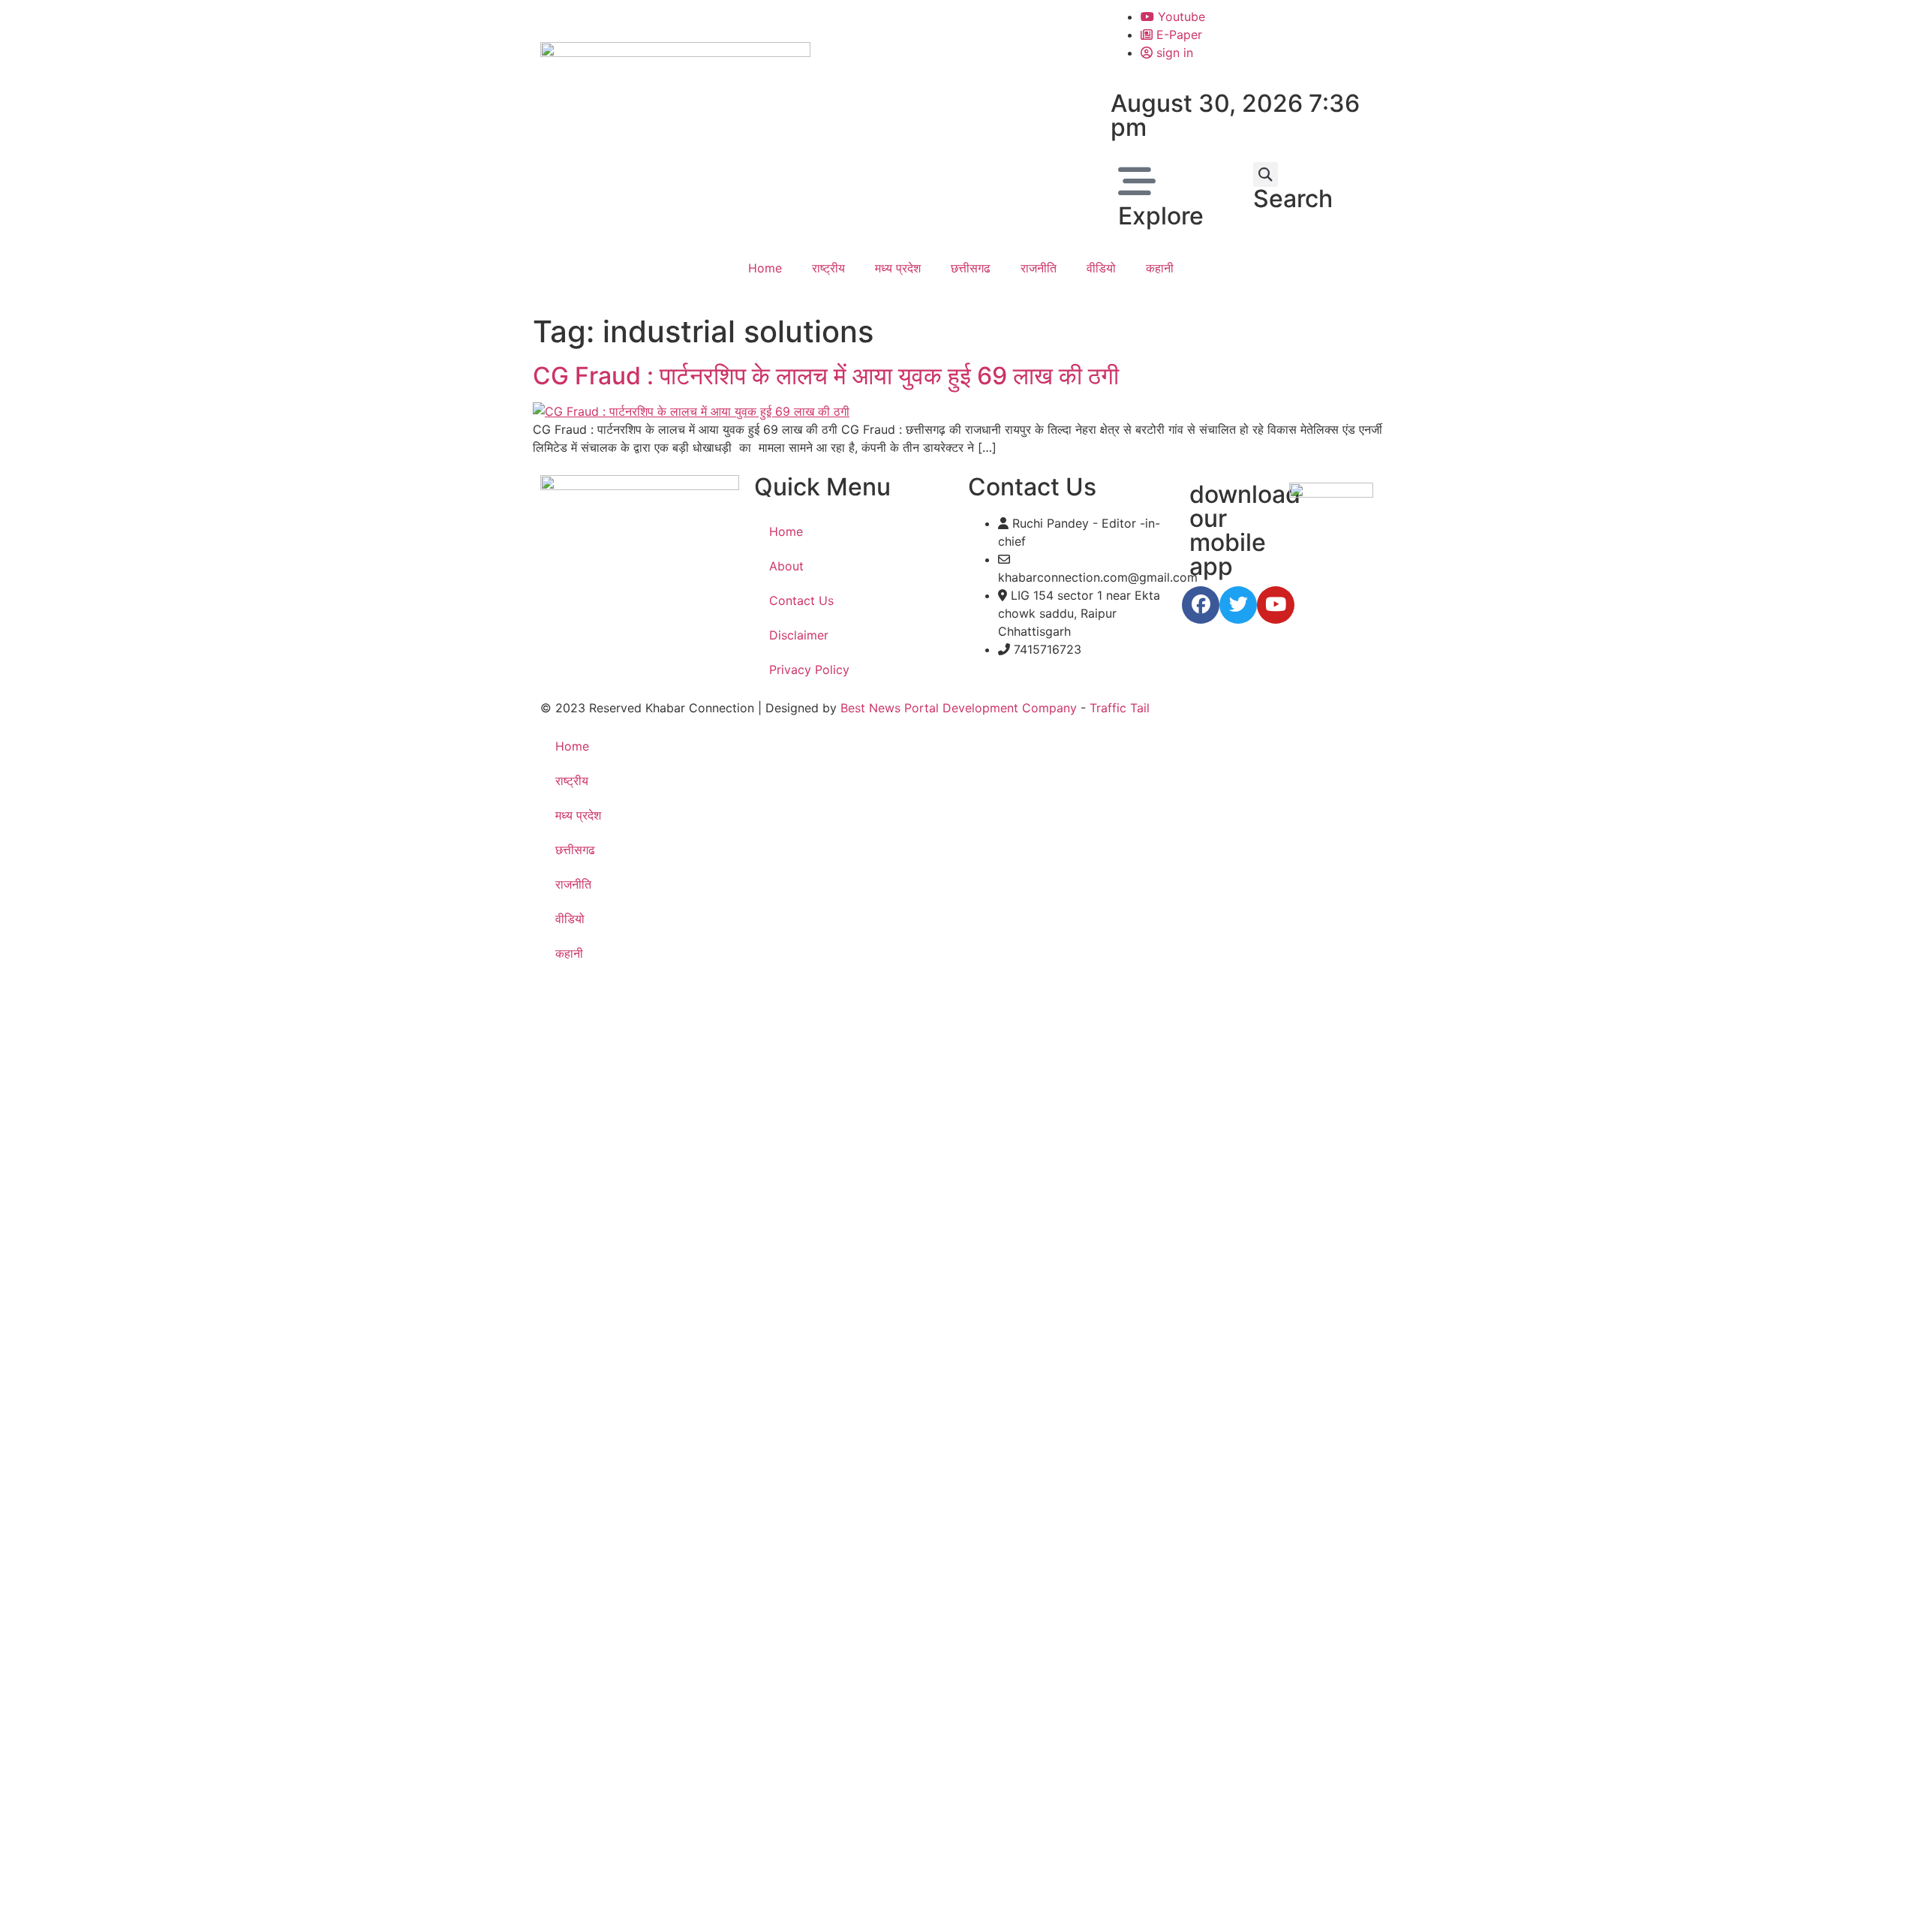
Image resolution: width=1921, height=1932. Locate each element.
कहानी (1160, 268)
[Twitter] (1238, 605)
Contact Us (801, 600)
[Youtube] (1276, 605)
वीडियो (1101, 268)
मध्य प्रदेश (898, 268)
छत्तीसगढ (971, 268)
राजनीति (1039, 268)
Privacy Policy (809, 670)
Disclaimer (799, 635)
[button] (1266, 175)
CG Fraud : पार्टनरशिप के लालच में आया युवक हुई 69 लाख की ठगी (826, 376)
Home (765, 268)
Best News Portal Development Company (959, 708)
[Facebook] (1201, 605)
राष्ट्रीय (828, 268)
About (786, 566)
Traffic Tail (1120, 708)
